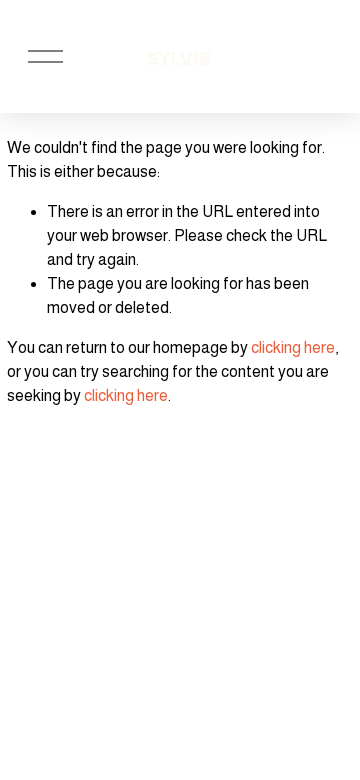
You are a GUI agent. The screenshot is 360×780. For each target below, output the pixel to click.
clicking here (293, 347)
